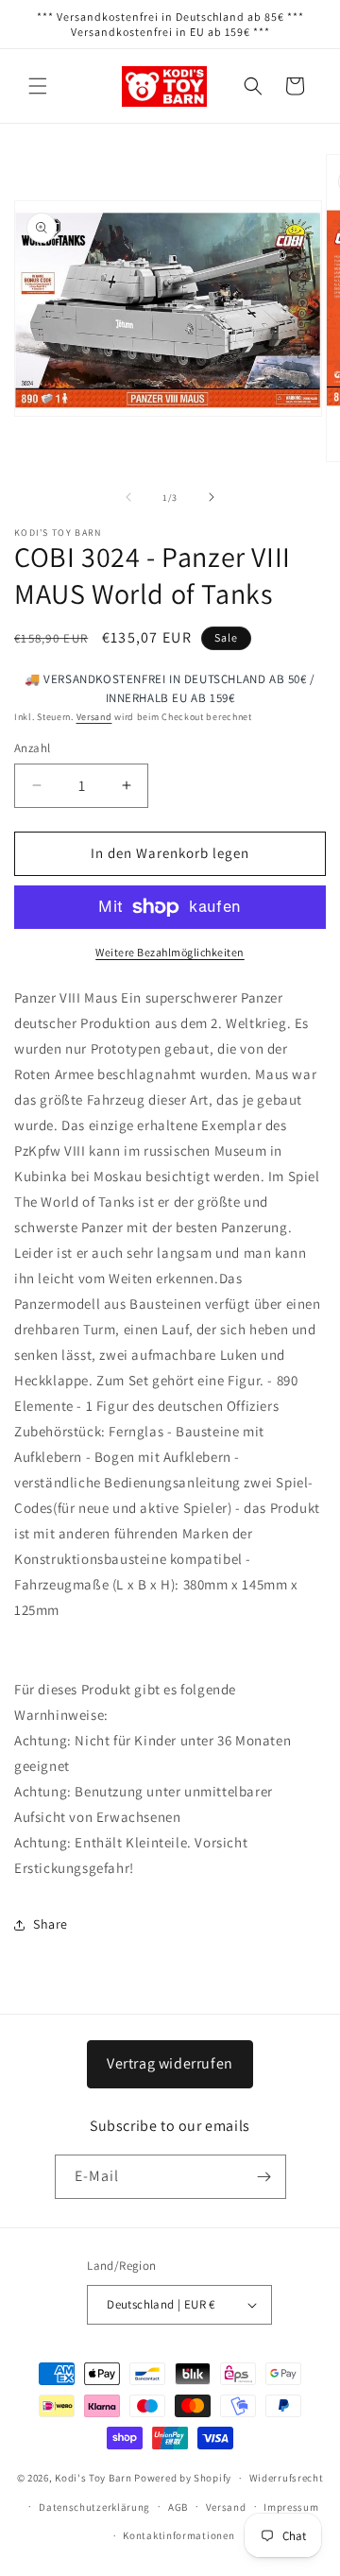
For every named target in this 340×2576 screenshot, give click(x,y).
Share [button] (51, 1924)
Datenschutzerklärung (94, 2507)
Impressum (291, 2507)
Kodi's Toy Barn (93, 2478)
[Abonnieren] (264, 2177)
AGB (178, 2507)
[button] (38, 86)
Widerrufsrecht (287, 2478)
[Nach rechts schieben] (212, 497)
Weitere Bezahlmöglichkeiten (170, 952)
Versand (94, 717)
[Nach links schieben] (128, 497)
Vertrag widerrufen (170, 2063)
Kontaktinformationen (178, 2535)
